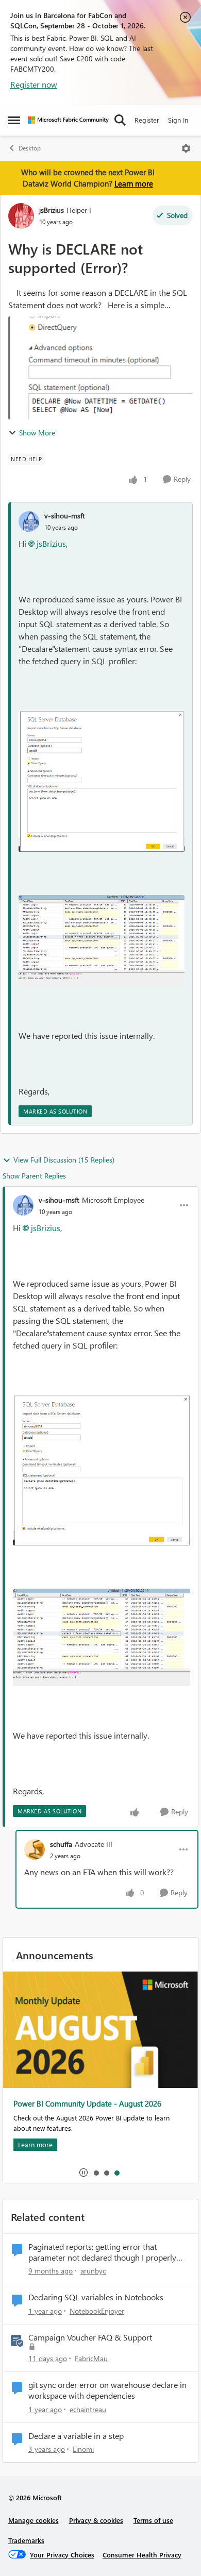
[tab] (96, 2173)
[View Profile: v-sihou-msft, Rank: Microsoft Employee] (23, 1205)
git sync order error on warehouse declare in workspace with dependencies (107, 2390)
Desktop (30, 148)
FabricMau (91, 2358)
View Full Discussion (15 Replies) (64, 1160)
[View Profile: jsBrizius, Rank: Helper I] (21, 216)
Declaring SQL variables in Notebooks (96, 2297)
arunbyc (93, 2271)
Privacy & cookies (96, 2520)
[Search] (120, 120)
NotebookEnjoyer (97, 2311)
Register (147, 120)
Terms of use (153, 2520)
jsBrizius (52, 210)
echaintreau (88, 2409)
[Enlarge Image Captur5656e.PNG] (102, 941)
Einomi (83, 2449)
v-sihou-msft (65, 516)
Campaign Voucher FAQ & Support (90, 2337)
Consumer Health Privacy (142, 2555)
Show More (37, 433)
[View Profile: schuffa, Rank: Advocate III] (35, 1849)
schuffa (61, 1844)
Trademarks (26, 2540)
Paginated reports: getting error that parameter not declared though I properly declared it (102, 2252)
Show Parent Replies (34, 1176)
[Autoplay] (83, 2173)
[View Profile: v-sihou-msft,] (29, 521)
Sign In (178, 120)
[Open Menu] (186, 148)
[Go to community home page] (68, 120)
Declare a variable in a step (76, 2436)
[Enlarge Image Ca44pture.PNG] (102, 781)
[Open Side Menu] (14, 120)
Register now (34, 84)
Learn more (134, 183)
